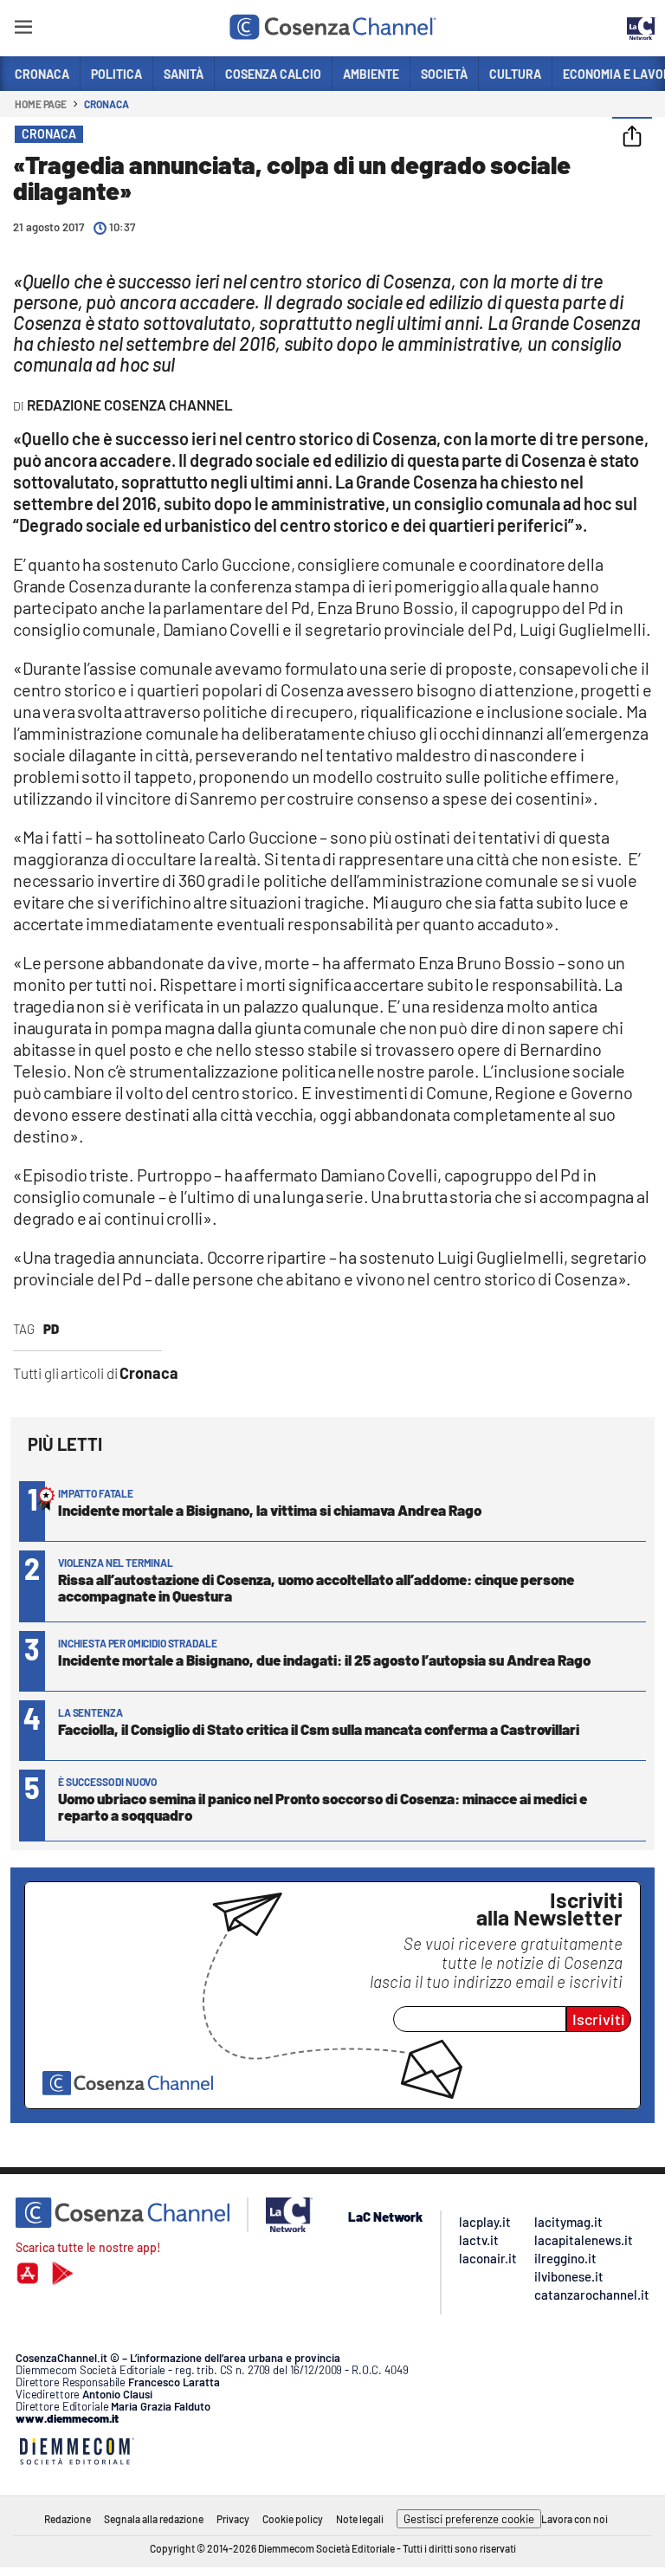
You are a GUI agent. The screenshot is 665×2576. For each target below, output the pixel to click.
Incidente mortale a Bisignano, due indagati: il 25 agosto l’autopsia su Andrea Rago (324, 1660)
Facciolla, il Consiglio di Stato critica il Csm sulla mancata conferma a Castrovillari (319, 1729)
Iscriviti (599, 2019)
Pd (51, 1329)
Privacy (233, 2519)
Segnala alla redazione (154, 2519)
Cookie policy (293, 2519)
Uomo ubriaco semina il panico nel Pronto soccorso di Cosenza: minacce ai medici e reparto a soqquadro (323, 1806)
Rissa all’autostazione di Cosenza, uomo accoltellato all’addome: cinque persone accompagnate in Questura (316, 1587)
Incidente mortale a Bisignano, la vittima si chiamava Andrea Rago (270, 1510)
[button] (632, 138)
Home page (41, 104)
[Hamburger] (23, 30)
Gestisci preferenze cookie (469, 2519)
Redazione (68, 2519)
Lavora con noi (575, 2519)
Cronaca (106, 104)
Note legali (360, 2519)
